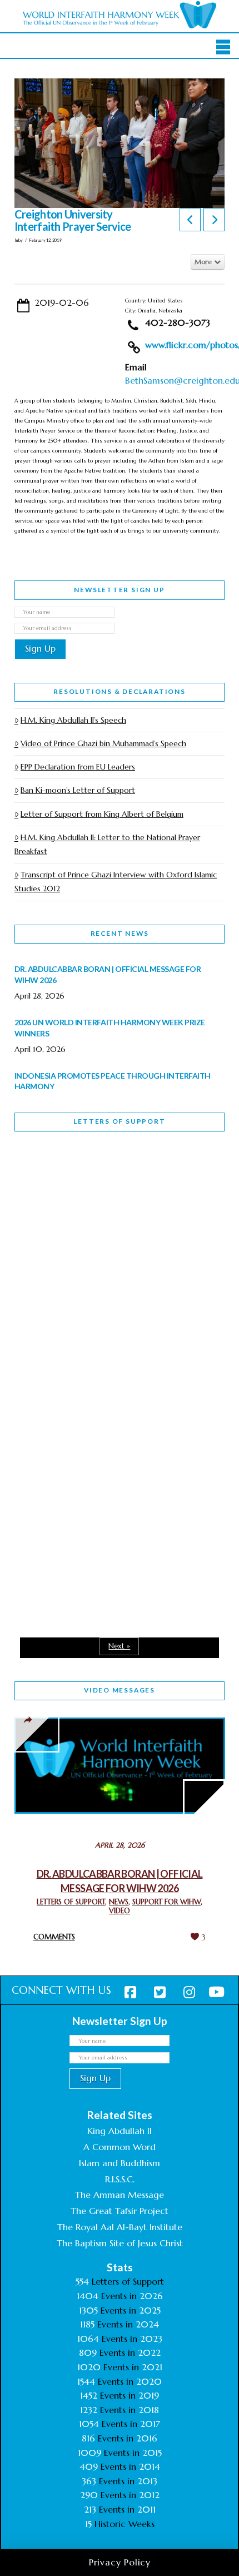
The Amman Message (120, 2195)
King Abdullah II (120, 2131)
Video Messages (120, 1690)
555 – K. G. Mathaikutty (91, 1185)
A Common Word (120, 2147)
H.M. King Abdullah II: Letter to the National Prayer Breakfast (107, 844)
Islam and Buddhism (120, 2163)
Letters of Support (119, 1121)
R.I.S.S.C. (120, 2179)
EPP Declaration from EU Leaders (78, 767)
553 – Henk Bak (72, 1501)
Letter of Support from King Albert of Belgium (102, 814)
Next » (119, 1646)
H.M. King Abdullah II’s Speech (73, 720)
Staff (43, 1272)
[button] (223, 47)
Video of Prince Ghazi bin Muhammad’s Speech (103, 743)
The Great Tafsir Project (120, 2211)
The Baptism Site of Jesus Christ (120, 2243)
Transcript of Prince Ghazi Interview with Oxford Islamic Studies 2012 (116, 882)
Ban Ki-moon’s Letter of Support (78, 790)
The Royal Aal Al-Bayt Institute (120, 2227)
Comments (54, 1937)
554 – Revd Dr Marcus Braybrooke (88, 1351)
